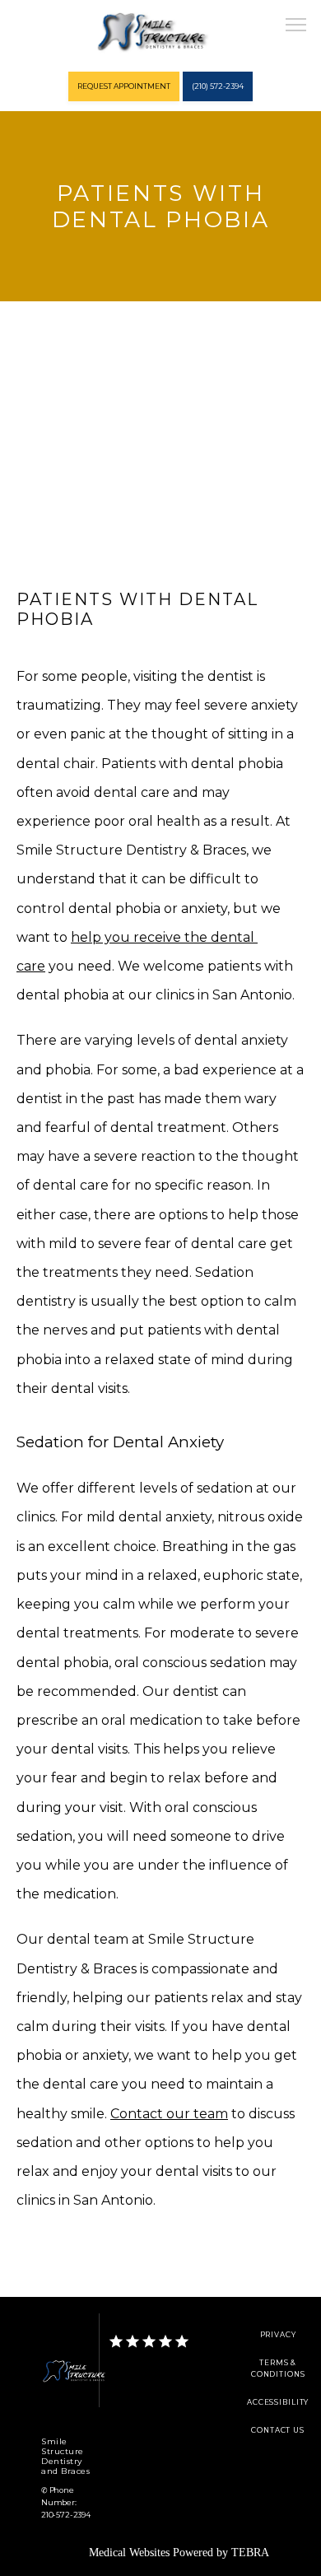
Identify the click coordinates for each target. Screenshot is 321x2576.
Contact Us (278, 2430)
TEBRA (250, 2553)
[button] (296, 26)
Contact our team (169, 2114)
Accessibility (278, 2402)
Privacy (278, 2335)
